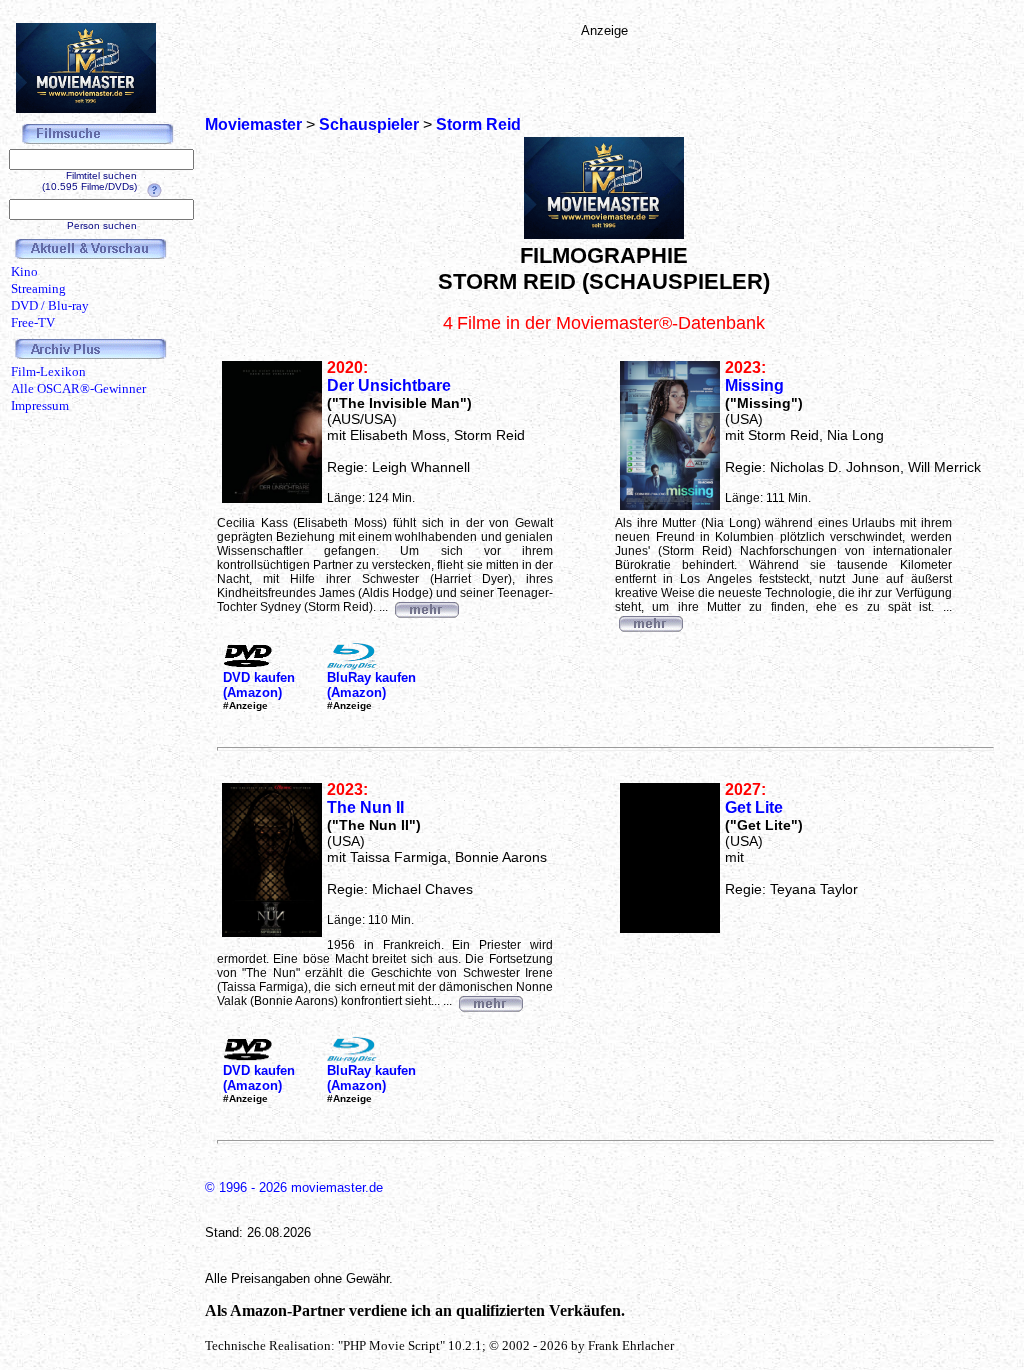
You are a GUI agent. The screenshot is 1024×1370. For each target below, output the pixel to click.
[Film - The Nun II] (490, 1001)
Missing (754, 385)
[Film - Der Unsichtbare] (426, 607)
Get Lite (754, 807)
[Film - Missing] (650, 621)
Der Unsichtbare (389, 385)
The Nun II (365, 807)
